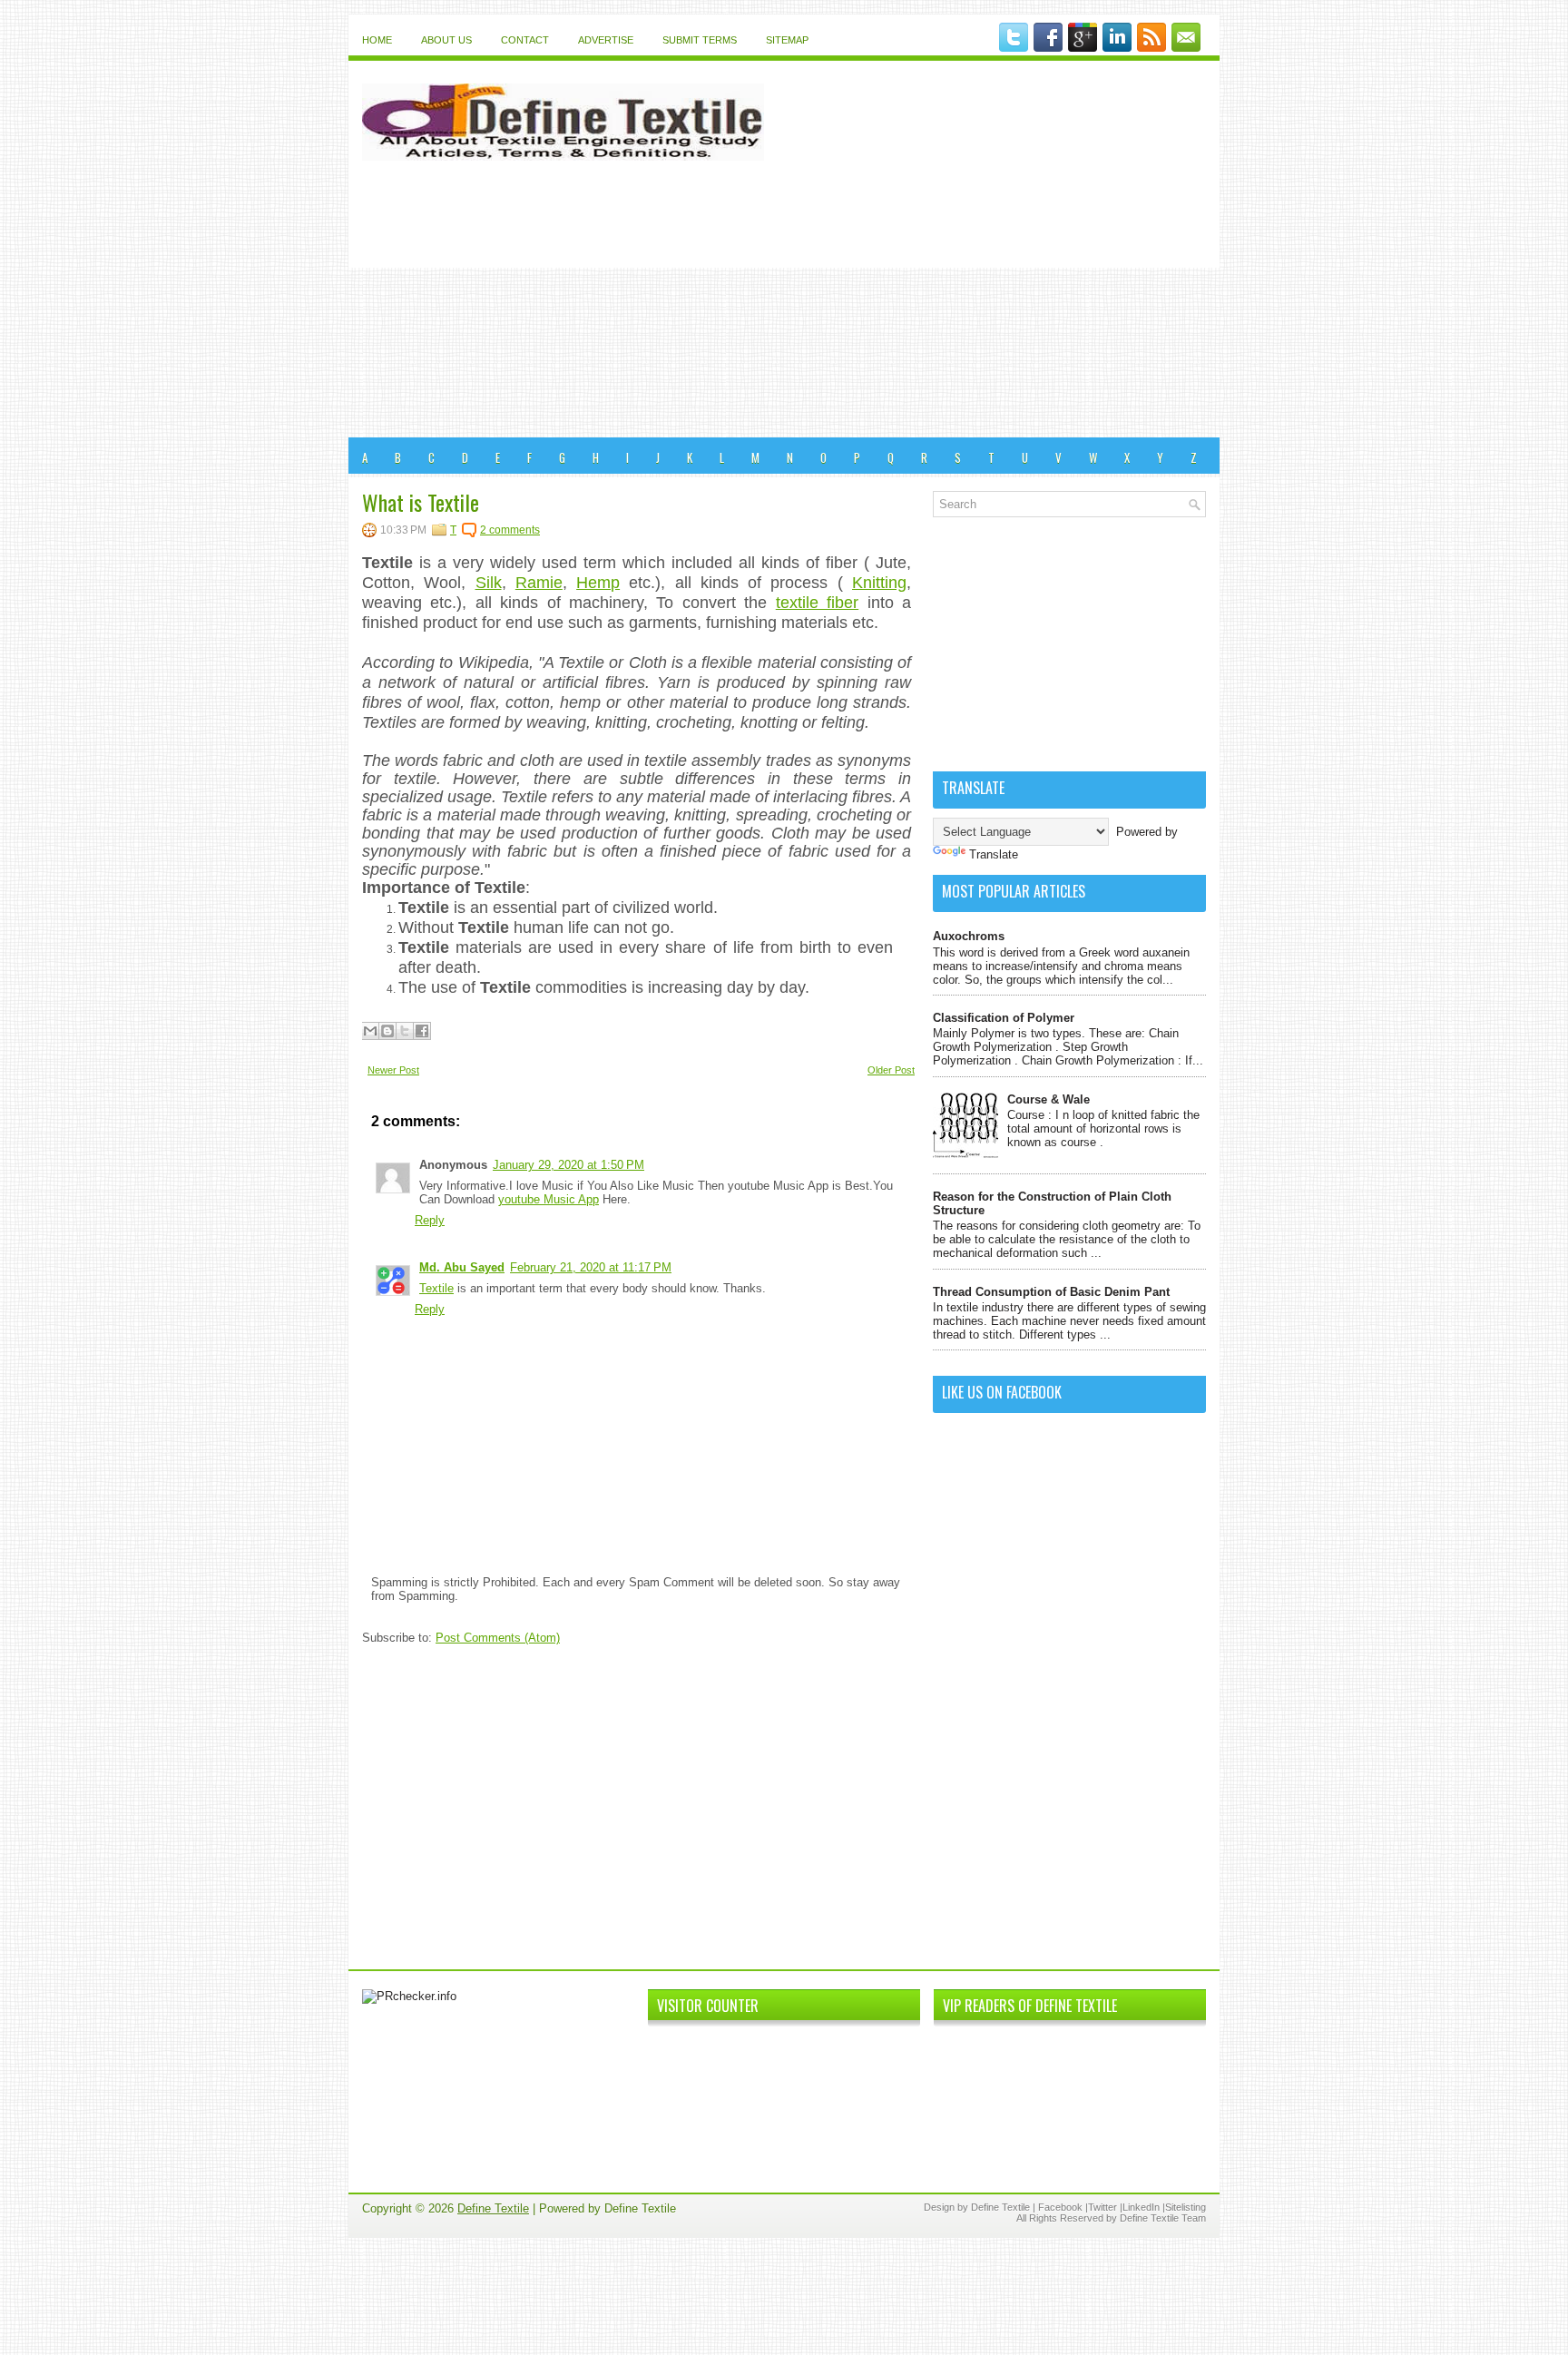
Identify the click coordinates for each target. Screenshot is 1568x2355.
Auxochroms (969, 936)
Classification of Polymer (1004, 1018)
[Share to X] (405, 1031)
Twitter (1102, 2207)
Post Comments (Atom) (498, 1638)
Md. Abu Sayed (462, 1267)
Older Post (891, 1070)
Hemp (598, 583)
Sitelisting (1186, 2207)
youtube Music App (549, 1199)
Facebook (1060, 2207)
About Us (446, 40)
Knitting (879, 583)
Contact (525, 40)
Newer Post (393, 1070)
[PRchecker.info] (409, 1996)
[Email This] (370, 1031)
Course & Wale (1049, 1099)
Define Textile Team (1163, 2218)
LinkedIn (1141, 2207)
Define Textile (493, 2208)
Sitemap (787, 40)
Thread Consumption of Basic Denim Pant (1051, 1292)
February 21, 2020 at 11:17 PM (591, 1267)
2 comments (510, 530)
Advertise (606, 40)
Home (377, 40)
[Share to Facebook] (422, 1031)
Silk (489, 583)
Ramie (539, 583)
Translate (994, 854)
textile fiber (817, 603)
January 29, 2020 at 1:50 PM (568, 1165)
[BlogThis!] (387, 1031)
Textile (436, 1288)
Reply (430, 1220)
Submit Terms (700, 40)
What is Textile (421, 502)
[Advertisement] (784, 301)
